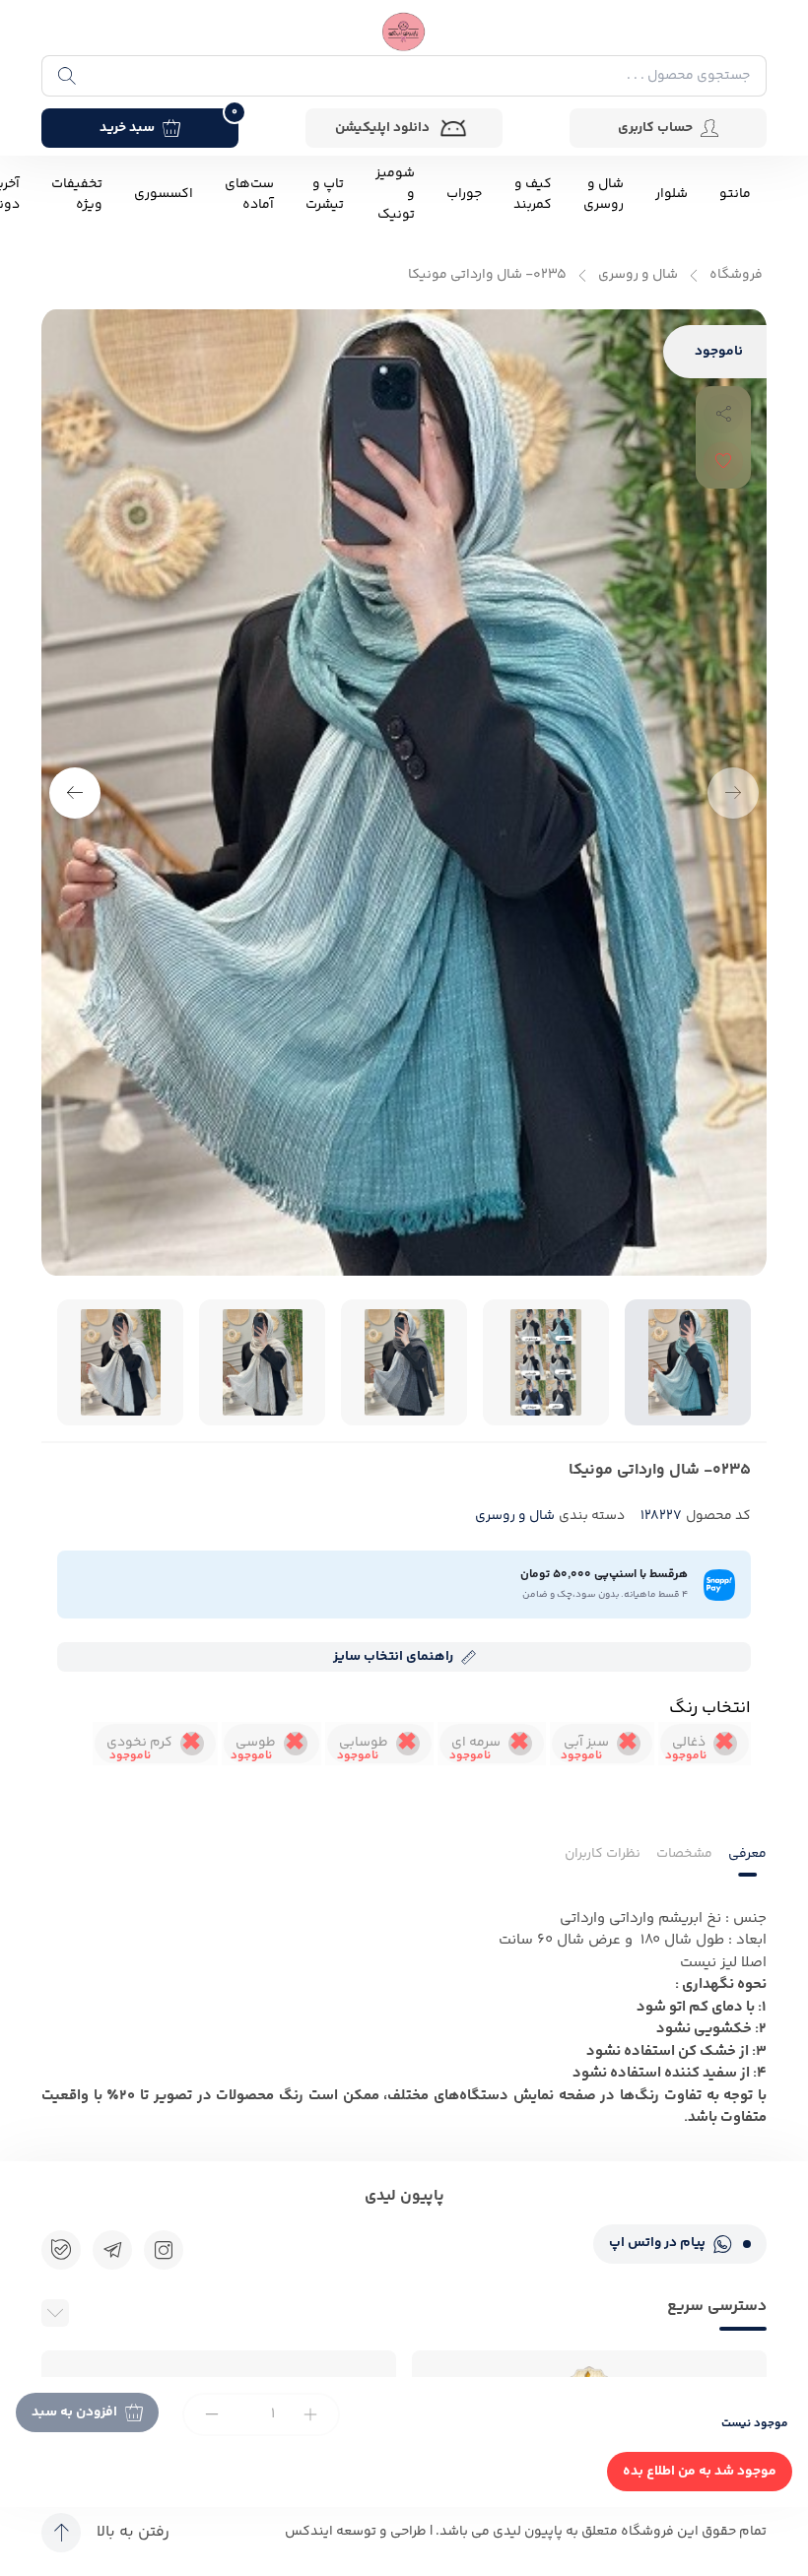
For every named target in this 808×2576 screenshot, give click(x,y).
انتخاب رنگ (710, 1708)
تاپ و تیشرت (325, 195)
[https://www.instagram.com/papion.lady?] (164, 2250)
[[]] (112, 2250)
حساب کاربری (655, 128)
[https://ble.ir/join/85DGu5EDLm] (61, 2250)
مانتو (735, 195)
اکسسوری (164, 195)
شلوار (672, 195)
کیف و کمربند (533, 195)
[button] (75, 793)
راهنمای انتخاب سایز (393, 1657)
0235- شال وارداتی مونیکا (487, 275)
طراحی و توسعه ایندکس (356, 2532)
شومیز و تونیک (395, 195)
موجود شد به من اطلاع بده (700, 2472)
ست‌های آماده (249, 195)
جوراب (464, 195)
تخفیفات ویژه (77, 195)
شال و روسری (604, 195)
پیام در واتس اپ (657, 2243)
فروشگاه (736, 275)
